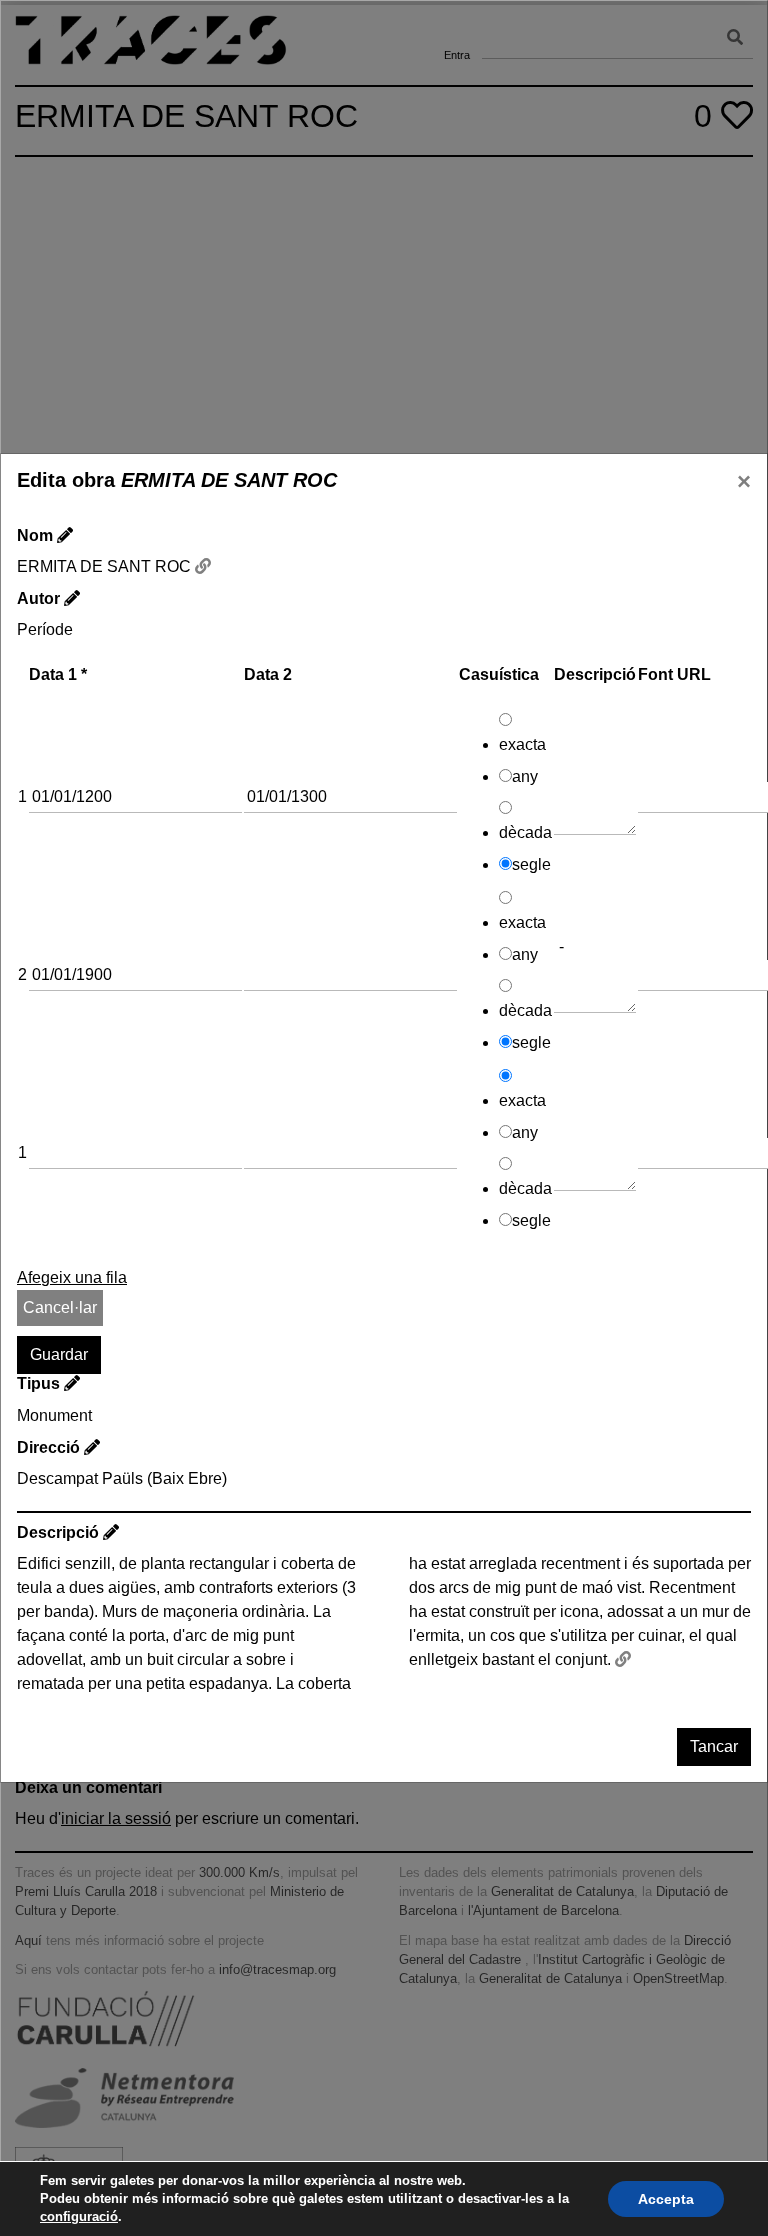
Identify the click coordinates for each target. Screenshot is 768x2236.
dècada (525, 832)
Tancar (714, 1746)
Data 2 (268, 674)
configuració (79, 2216)
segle (531, 864)
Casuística (499, 674)
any (525, 776)
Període (45, 629)
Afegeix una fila (72, 1277)
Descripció (595, 674)
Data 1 (58, 674)
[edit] (65, 535)
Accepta (666, 2199)
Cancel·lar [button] (60, 1307)
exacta (522, 744)
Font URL (674, 674)
